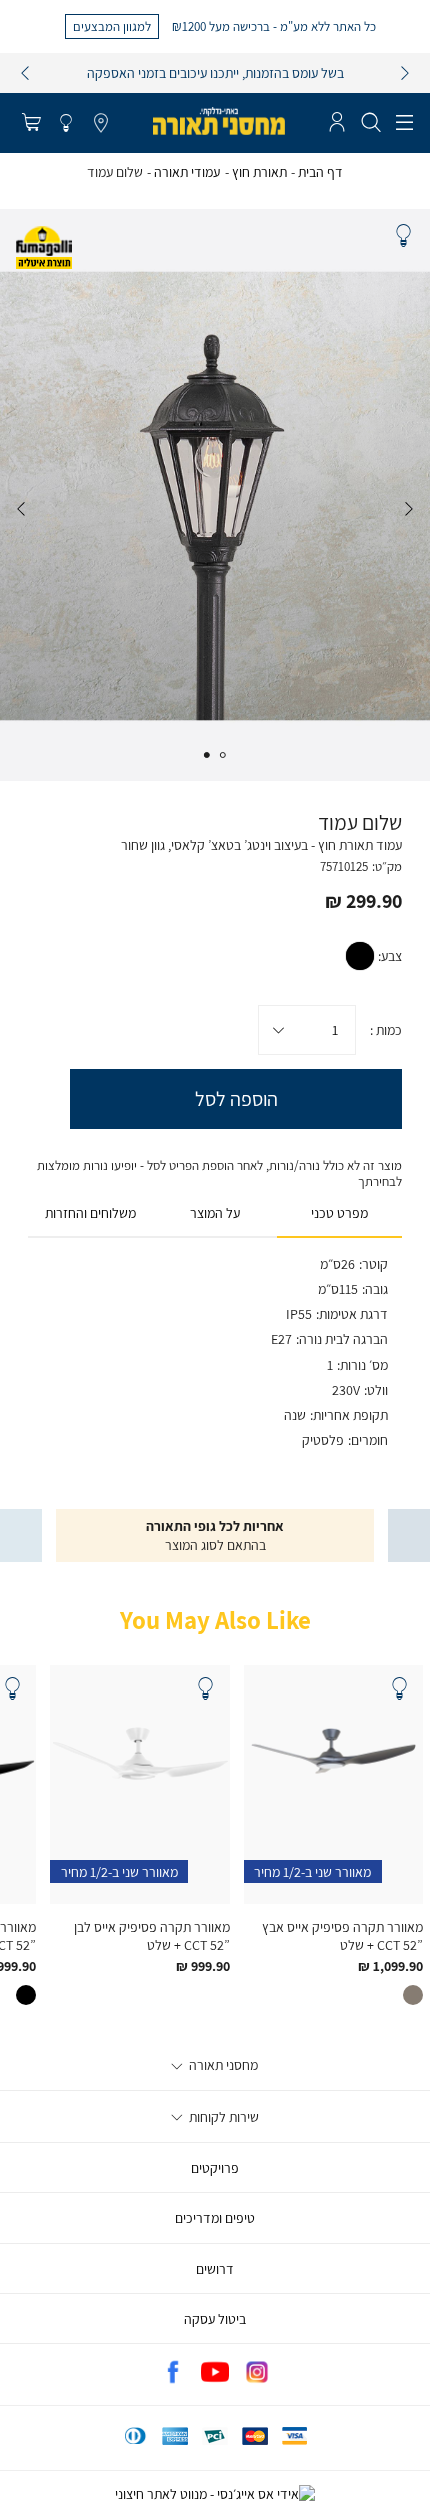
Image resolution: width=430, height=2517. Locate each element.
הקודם (25, 73)
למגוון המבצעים (112, 26)
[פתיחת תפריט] (404, 123)
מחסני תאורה (222, 2065)
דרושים (215, 2269)
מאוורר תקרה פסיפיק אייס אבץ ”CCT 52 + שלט (342, 1936)
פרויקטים (215, 2168)
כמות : (386, 1030)
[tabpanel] (215, 495)
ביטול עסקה (215, 2319)
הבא (405, 73)
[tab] (339, 1214)
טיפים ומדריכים (215, 2218)
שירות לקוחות (222, 2117)
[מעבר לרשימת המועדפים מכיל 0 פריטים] (66, 124)
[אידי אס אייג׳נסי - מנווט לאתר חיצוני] (215, 2494)
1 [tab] (223, 755)
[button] (31, 124)
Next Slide (21, 509)
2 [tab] (207, 755)
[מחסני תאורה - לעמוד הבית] (219, 121)
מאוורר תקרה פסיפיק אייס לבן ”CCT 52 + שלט (152, 1936)
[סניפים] (101, 124)
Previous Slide (409, 509)
